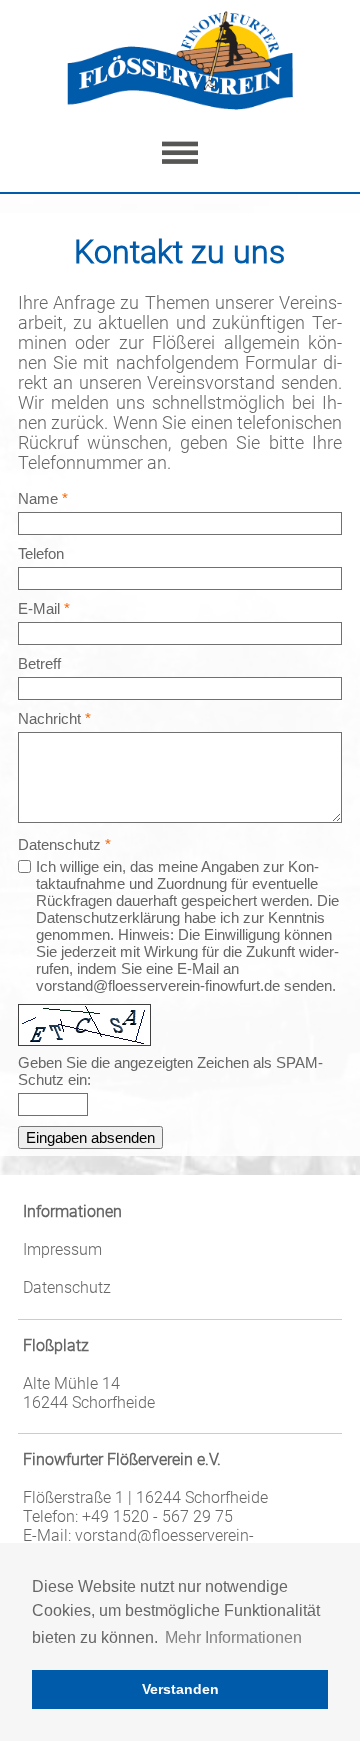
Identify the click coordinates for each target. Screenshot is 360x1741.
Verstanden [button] (180, 1689)
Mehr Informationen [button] (233, 1637)
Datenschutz (67, 1287)
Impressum (62, 1249)
